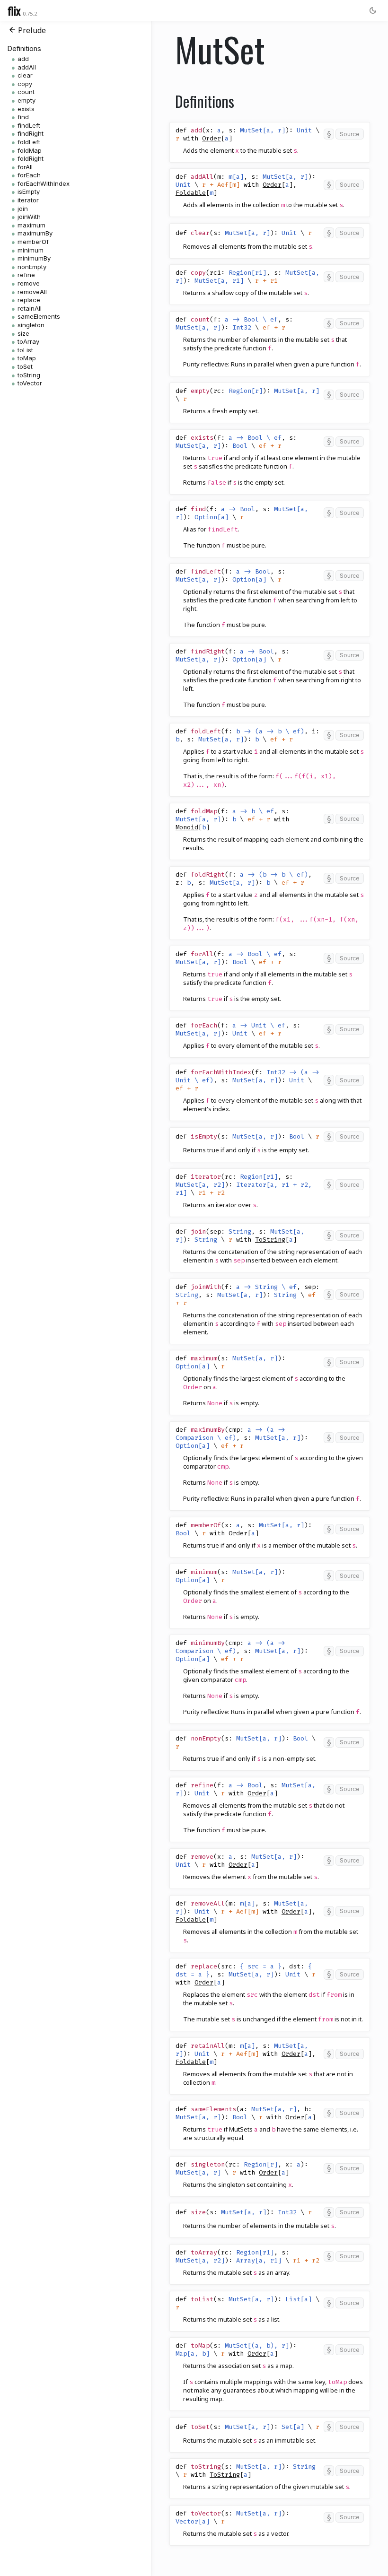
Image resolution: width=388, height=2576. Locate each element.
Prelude (32, 30)
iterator (28, 200)
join (23, 209)
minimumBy (34, 258)
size (23, 333)
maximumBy (35, 233)
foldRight (31, 158)
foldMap (30, 150)
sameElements (39, 316)
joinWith (29, 217)
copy (25, 84)
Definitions (24, 48)
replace (29, 300)
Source (350, 134)
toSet (25, 366)
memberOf (33, 242)
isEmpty (29, 191)
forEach (29, 175)
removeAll (32, 292)
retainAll (30, 308)
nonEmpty (32, 267)
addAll (27, 67)
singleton (31, 325)
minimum (31, 250)
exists (26, 109)
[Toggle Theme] (373, 10)
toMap (27, 358)
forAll (25, 167)
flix (14, 10)
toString (29, 375)
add (23, 59)
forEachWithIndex (44, 183)
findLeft (29, 125)
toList (25, 350)
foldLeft (29, 142)
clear (25, 75)
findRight (31, 133)
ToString (270, 1240)
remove (29, 283)
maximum (31, 225)
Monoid (187, 827)
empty (26, 100)
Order (212, 138)
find (23, 117)
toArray (28, 341)
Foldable (191, 193)
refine (26, 275)
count (26, 92)
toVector (30, 383)
